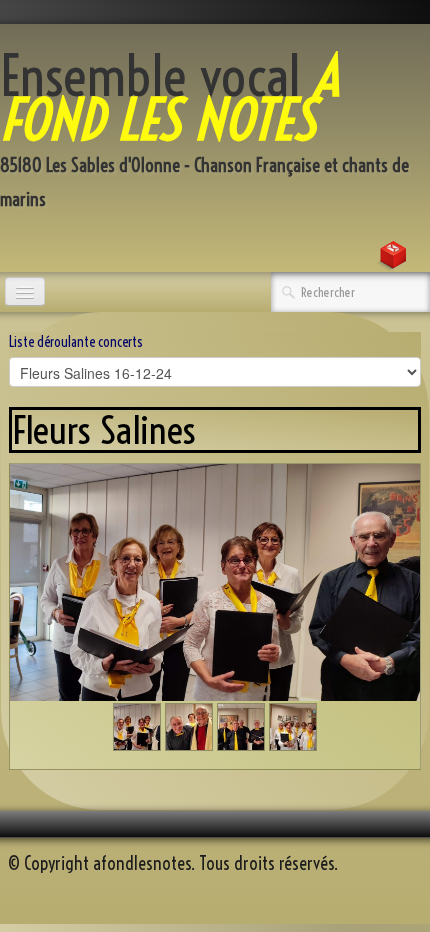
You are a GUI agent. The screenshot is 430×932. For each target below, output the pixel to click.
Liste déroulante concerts (76, 342)
